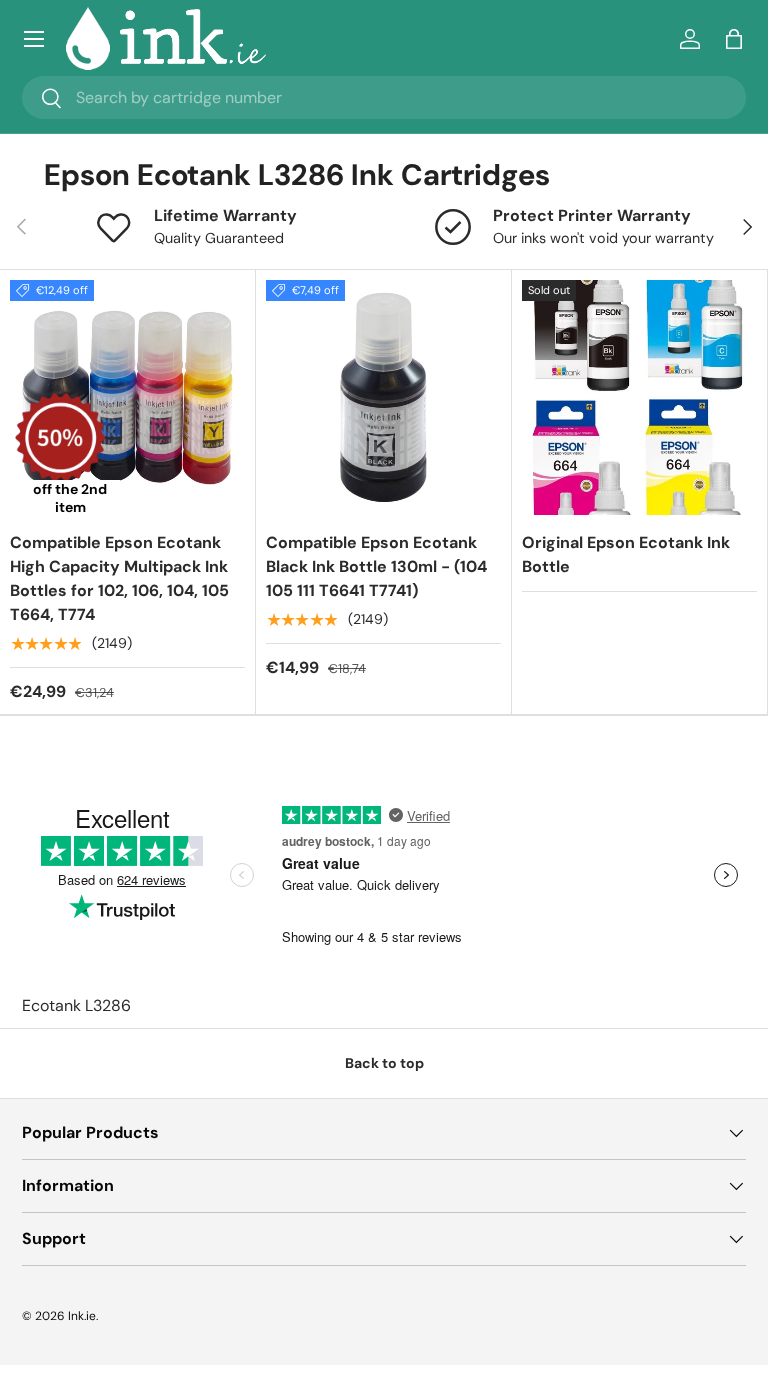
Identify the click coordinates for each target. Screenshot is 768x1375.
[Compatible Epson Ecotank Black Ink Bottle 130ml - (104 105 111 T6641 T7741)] (383, 397)
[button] (734, 39)
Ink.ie (82, 1316)
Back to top (384, 1063)
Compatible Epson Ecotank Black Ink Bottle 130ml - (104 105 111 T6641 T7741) (376, 566)
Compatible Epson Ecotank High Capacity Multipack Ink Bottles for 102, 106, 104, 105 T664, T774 (119, 578)
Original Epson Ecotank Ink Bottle (626, 554)
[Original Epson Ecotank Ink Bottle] (639, 397)
